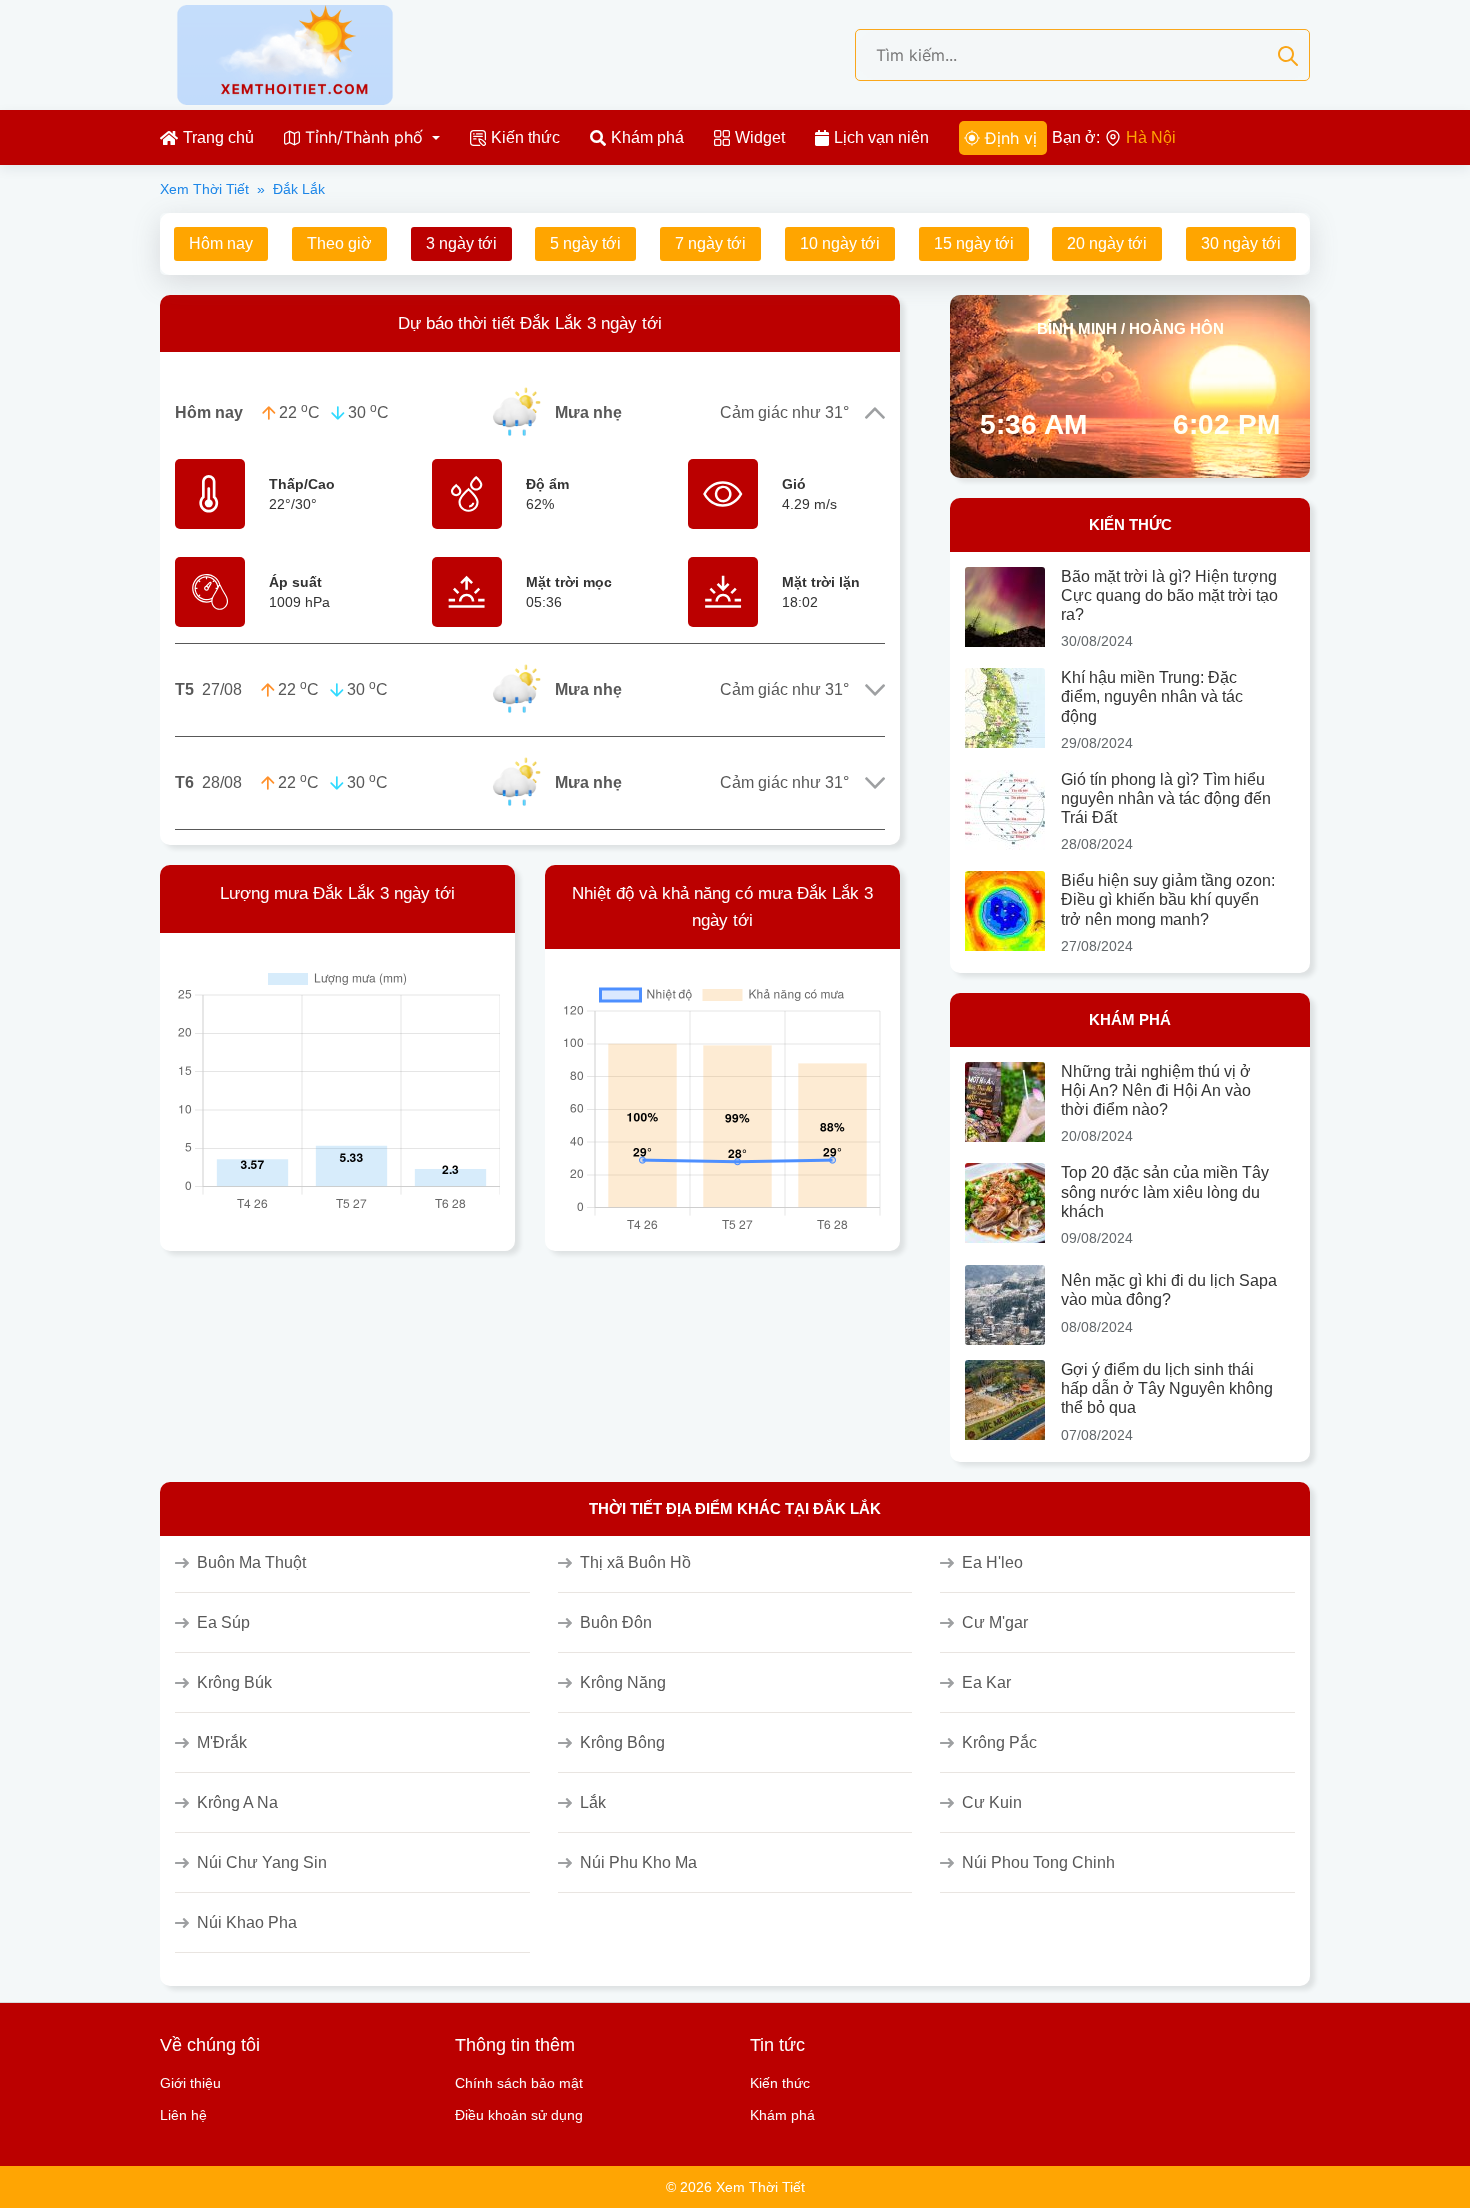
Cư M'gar (995, 1622)
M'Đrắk (222, 1742)
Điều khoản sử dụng (519, 2115)
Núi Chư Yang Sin (262, 1862)
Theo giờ (339, 243)
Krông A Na (237, 1802)
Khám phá (647, 137)
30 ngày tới (1241, 243)
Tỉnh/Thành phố (364, 137)
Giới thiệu (190, 2083)
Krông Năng (623, 1682)
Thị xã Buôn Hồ (635, 1562)
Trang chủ (218, 137)
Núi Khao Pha (247, 1922)
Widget (760, 137)
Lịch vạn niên (881, 137)
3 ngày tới (461, 243)
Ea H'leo (992, 1562)
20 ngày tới (1107, 243)
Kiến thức (525, 137)
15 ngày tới (974, 243)
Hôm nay (221, 243)
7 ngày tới (710, 243)
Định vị (1011, 138)
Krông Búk (234, 1682)
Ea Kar (986, 1682)
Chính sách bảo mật (519, 2083)
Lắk (593, 1802)
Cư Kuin (992, 1802)
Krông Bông (622, 1742)
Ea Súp (223, 1622)
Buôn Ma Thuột (251, 1562)
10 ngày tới (840, 243)
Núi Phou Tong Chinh (1038, 1862)
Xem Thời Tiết (204, 189)
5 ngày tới (585, 243)
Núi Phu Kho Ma (638, 1862)
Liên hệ (183, 2115)
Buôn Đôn (616, 1622)
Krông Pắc (999, 1742)
